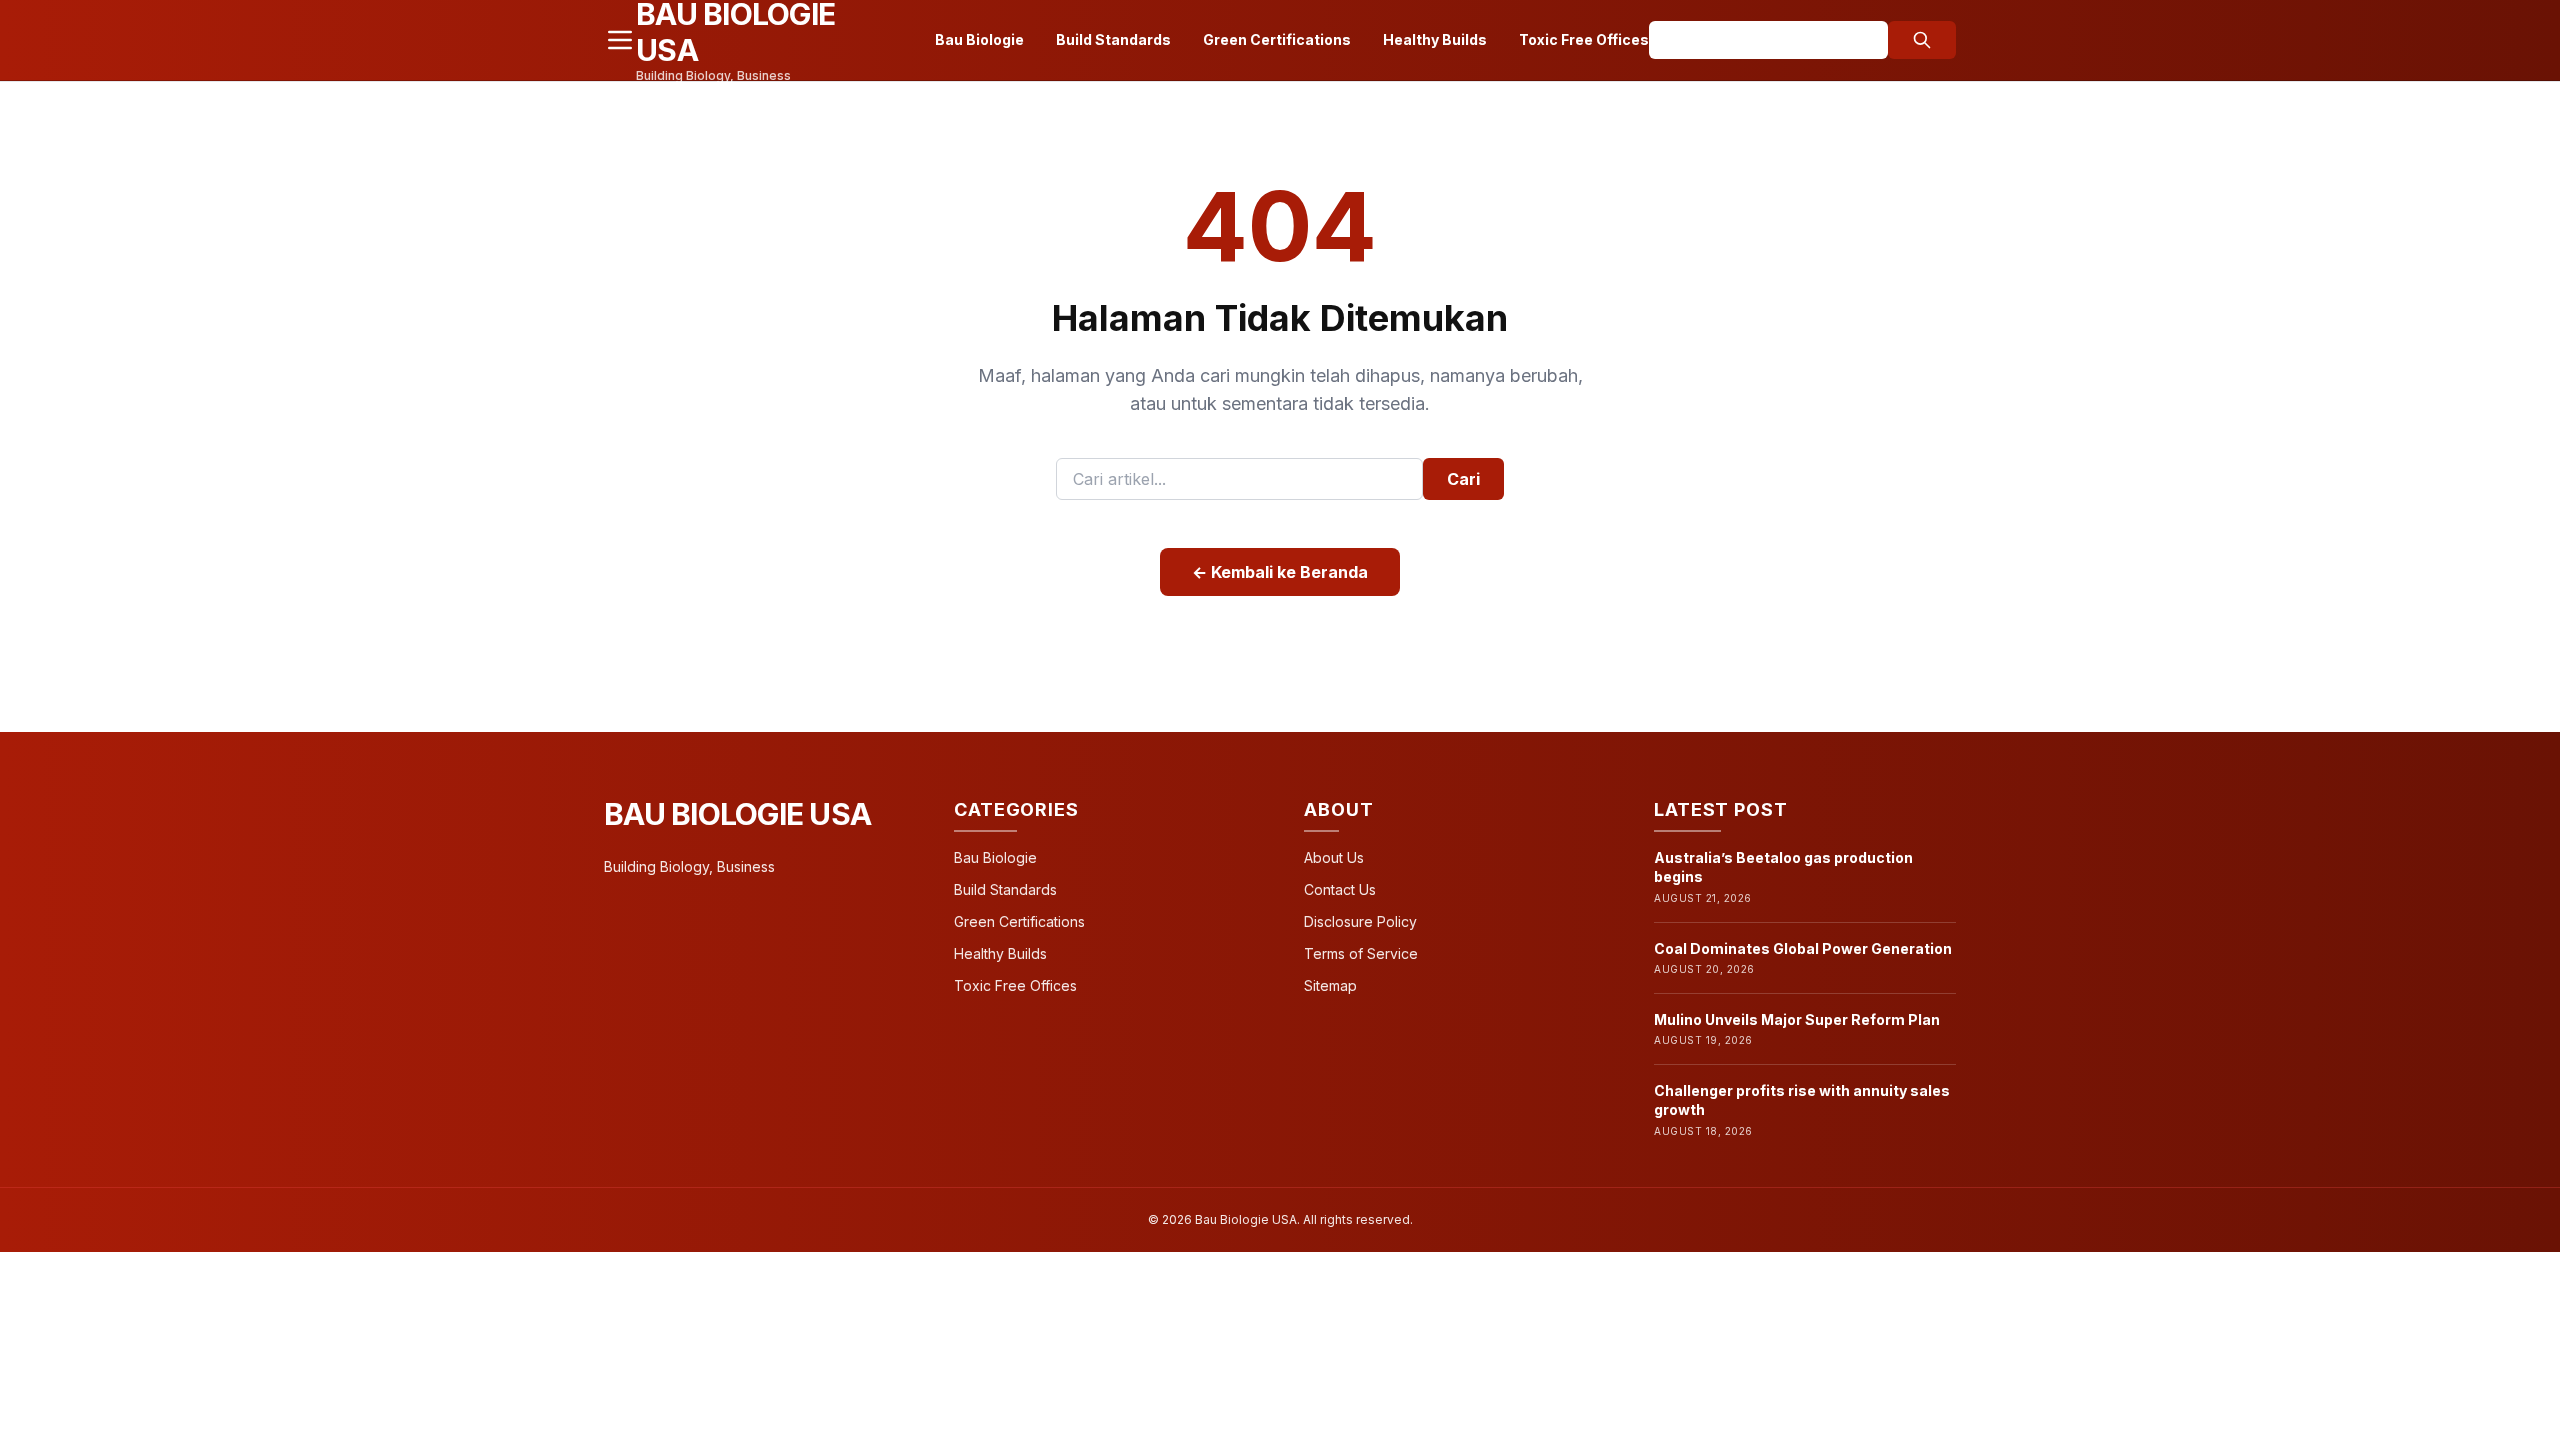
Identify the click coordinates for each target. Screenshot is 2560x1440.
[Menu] (620, 40)
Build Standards (1113, 39)
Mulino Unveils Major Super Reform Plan (1797, 1019)
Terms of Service (1361, 953)
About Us (1334, 857)
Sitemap (1330, 985)
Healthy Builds (1435, 39)
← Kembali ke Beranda (1280, 572)
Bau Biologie (979, 39)
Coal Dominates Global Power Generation (1803, 948)
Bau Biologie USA (737, 814)
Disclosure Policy (1360, 921)
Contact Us (1340, 889)
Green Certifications (1277, 39)
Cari (1463, 479)
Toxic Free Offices (1584, 39)
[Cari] (1922, 40)
